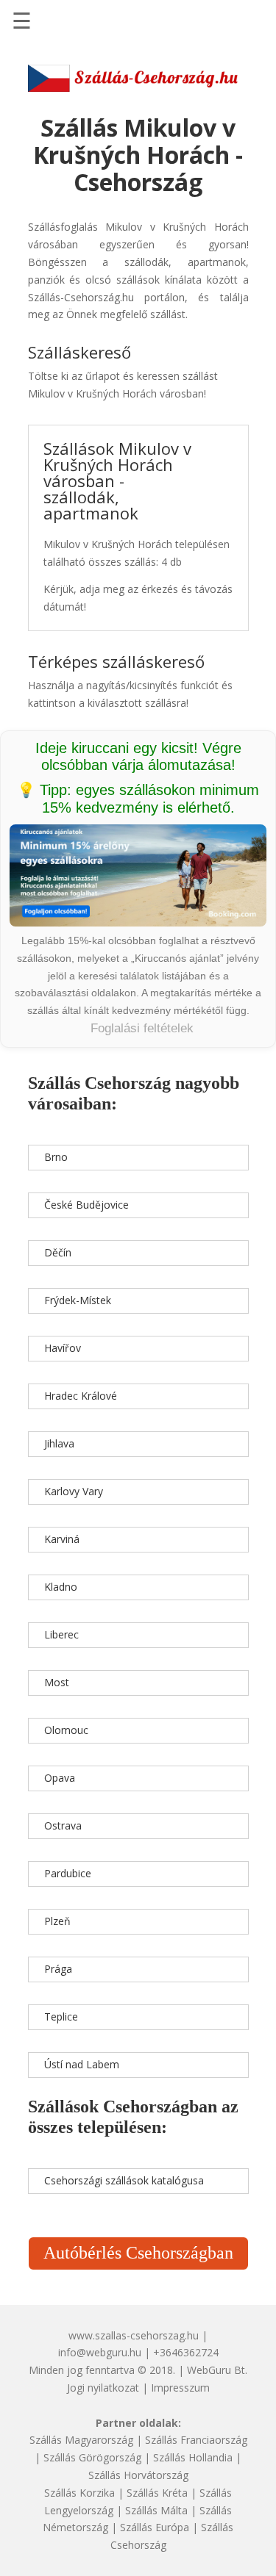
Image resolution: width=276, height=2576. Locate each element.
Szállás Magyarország (81, 2440)
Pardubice (68, 1873)
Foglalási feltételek (142, 1028)
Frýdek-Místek (78, 1300)
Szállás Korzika (79, 2493)
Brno (56, 1157)
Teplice (61, 2016)
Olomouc (66, 1730)
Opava (60, 1778)
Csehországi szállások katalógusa (124, 2180)
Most (57, 1682)
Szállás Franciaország (196, 2440)
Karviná (62, 1539)
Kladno (61, 1587)
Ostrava (63, 1825)
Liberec (61, 1634)
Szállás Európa (155, 2527)
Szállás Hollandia (193, 2457)
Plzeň (57, 1921)
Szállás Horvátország (138, 2475)
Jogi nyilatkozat (103, 2388)
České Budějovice (86, 1205)
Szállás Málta (156, 2510)
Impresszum (180, 2388)
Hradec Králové (81, 1396)
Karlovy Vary (74, 1491)
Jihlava (59, 1443)
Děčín (58, 1252)
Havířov (63, 1348)
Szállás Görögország (92, 2457)
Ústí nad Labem (82, 2064)
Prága (58, 1969)
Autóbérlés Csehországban (138, 2253)
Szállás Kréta (157, 2493)
